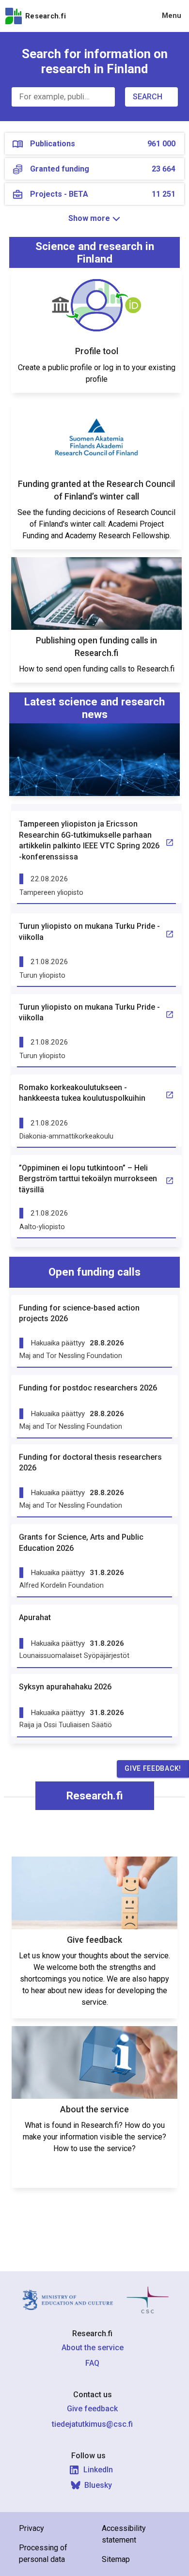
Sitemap (116, 2559)
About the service (93, 2348)
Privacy (31, 2528)
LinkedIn (98, 2470)
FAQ (92, 2363)
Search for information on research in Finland (95, 61)
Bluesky (98, 2485)
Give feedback (92, 2409)
